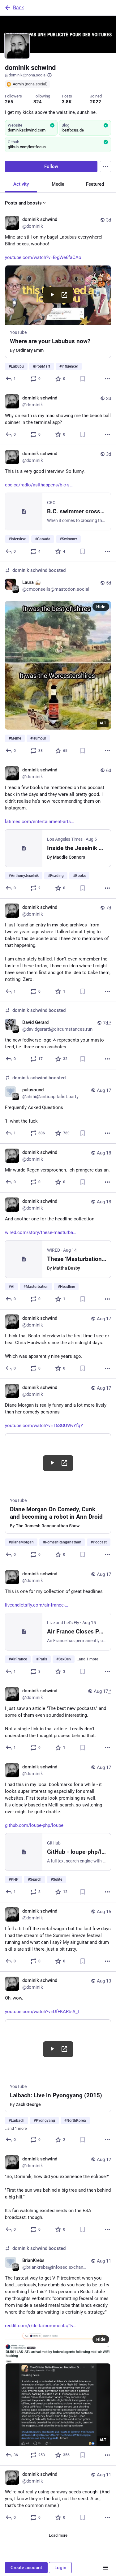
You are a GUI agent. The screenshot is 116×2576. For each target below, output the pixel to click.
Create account (26, 2568)
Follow (51, 166)
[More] (107, 379)
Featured (95, 184)
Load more (58, 2535)
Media (58, 184)
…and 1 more (87, 1659)
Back (18, 8)
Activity (21, 184)
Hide (101, 607)
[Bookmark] (83, 379)
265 (9, 102)
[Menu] (105, 166)
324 (38, 102)
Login (60, 2568)
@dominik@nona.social (26, 75)
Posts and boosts (23, 203)
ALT (103, 723)
